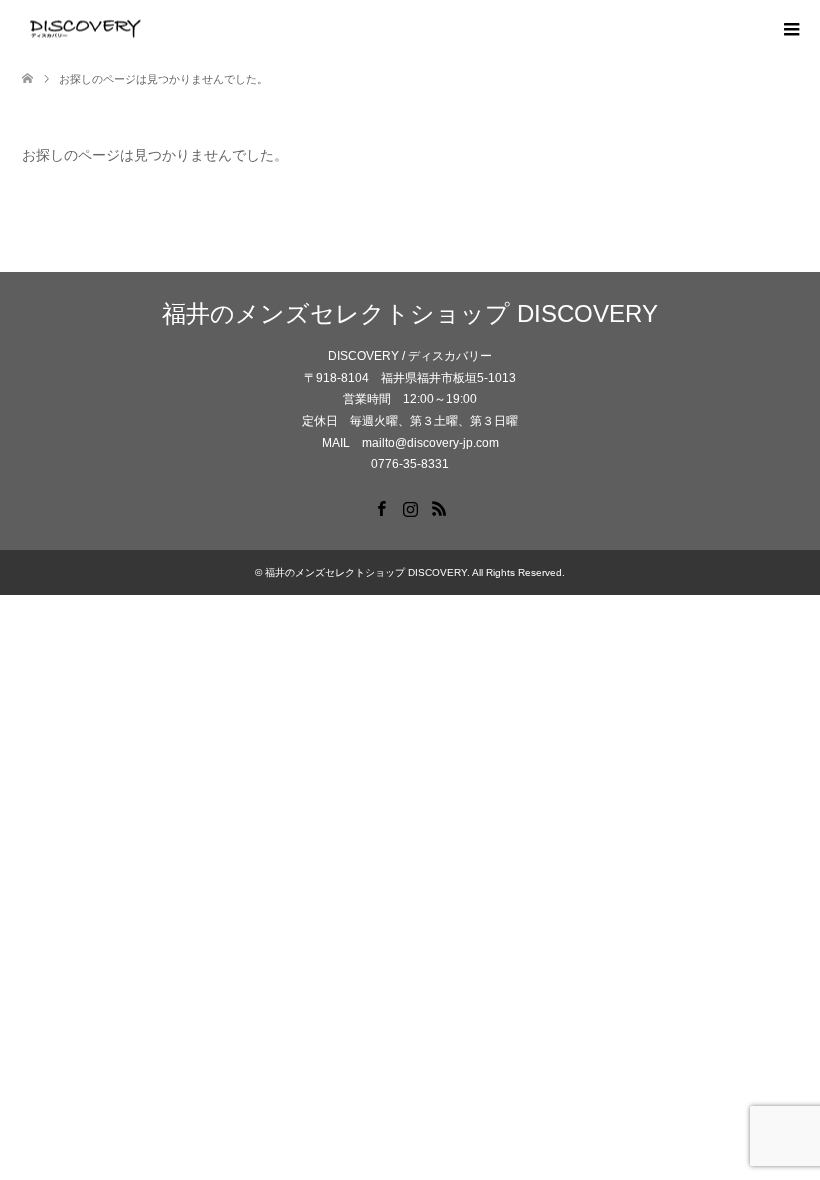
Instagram (410, 507)
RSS (439, 507)
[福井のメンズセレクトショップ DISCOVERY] (147, 29)
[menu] (790, 30)
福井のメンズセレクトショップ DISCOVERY (410, 313)
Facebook (381, 507)
